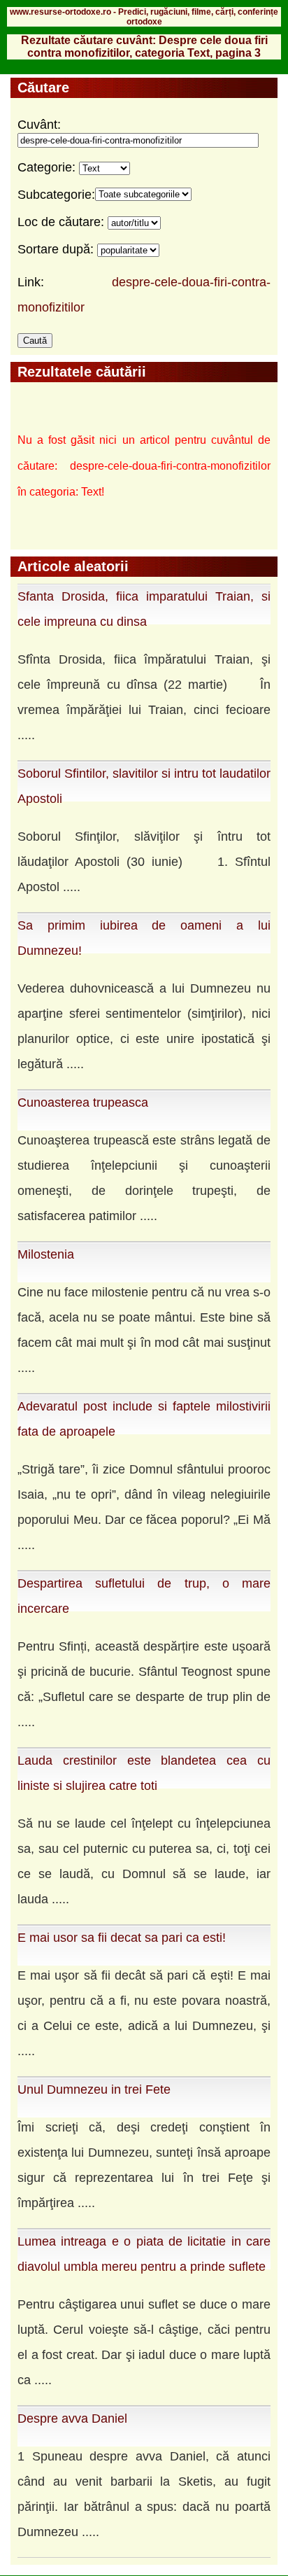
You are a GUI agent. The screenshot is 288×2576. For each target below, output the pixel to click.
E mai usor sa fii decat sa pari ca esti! (122, 1938)
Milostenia (46, 1254)
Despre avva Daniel (72, 2418)
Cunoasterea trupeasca (83, 1102)
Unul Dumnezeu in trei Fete (94, 2089)
